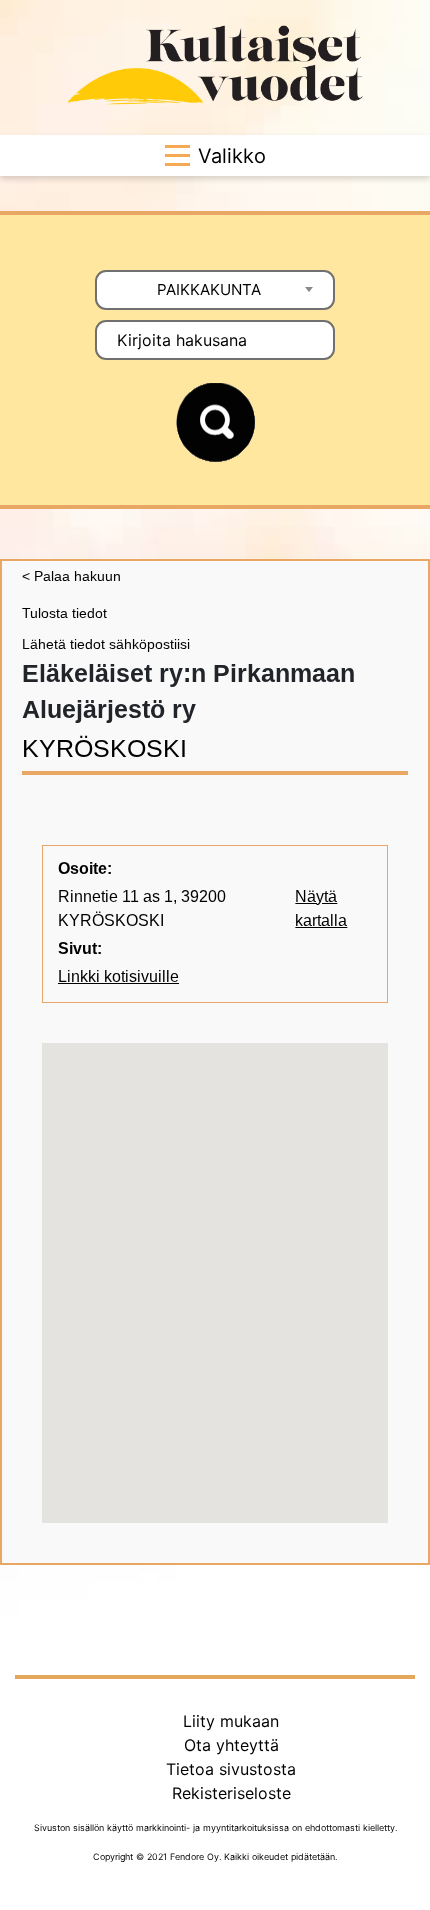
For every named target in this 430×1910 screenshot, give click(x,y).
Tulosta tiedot (64, 613)
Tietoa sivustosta (231, 1769)
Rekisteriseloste (231, 1793)
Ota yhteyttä (231, 1745)
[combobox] (215, 290)
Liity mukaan (231, 1721)
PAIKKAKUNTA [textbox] (209, 289)
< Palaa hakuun (71, 576)
